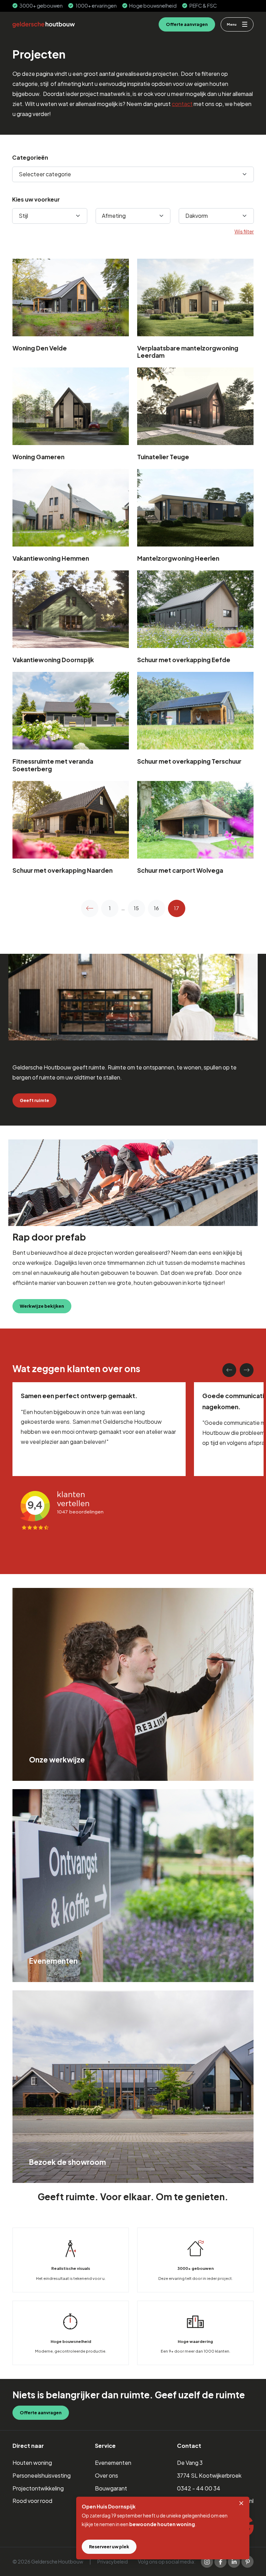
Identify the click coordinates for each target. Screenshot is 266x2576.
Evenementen (113, 2463)
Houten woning (32, 2463)
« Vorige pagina (90, 908)
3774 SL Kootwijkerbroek (209, 2475)
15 (136, 908)
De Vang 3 (190, 2463)
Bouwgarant (111, 2488)
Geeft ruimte (34, 1100)
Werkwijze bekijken (42, 1306)
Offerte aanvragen (187, 24)
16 (156, 908)
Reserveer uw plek (109, 2547)
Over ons (107, 2475)
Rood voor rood (32, 2501)
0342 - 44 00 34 (199, 2488)
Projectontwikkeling (38, 2488)
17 (176, 908)
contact (182, 104)
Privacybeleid (113, 2561)
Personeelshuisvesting (42, 2475)
